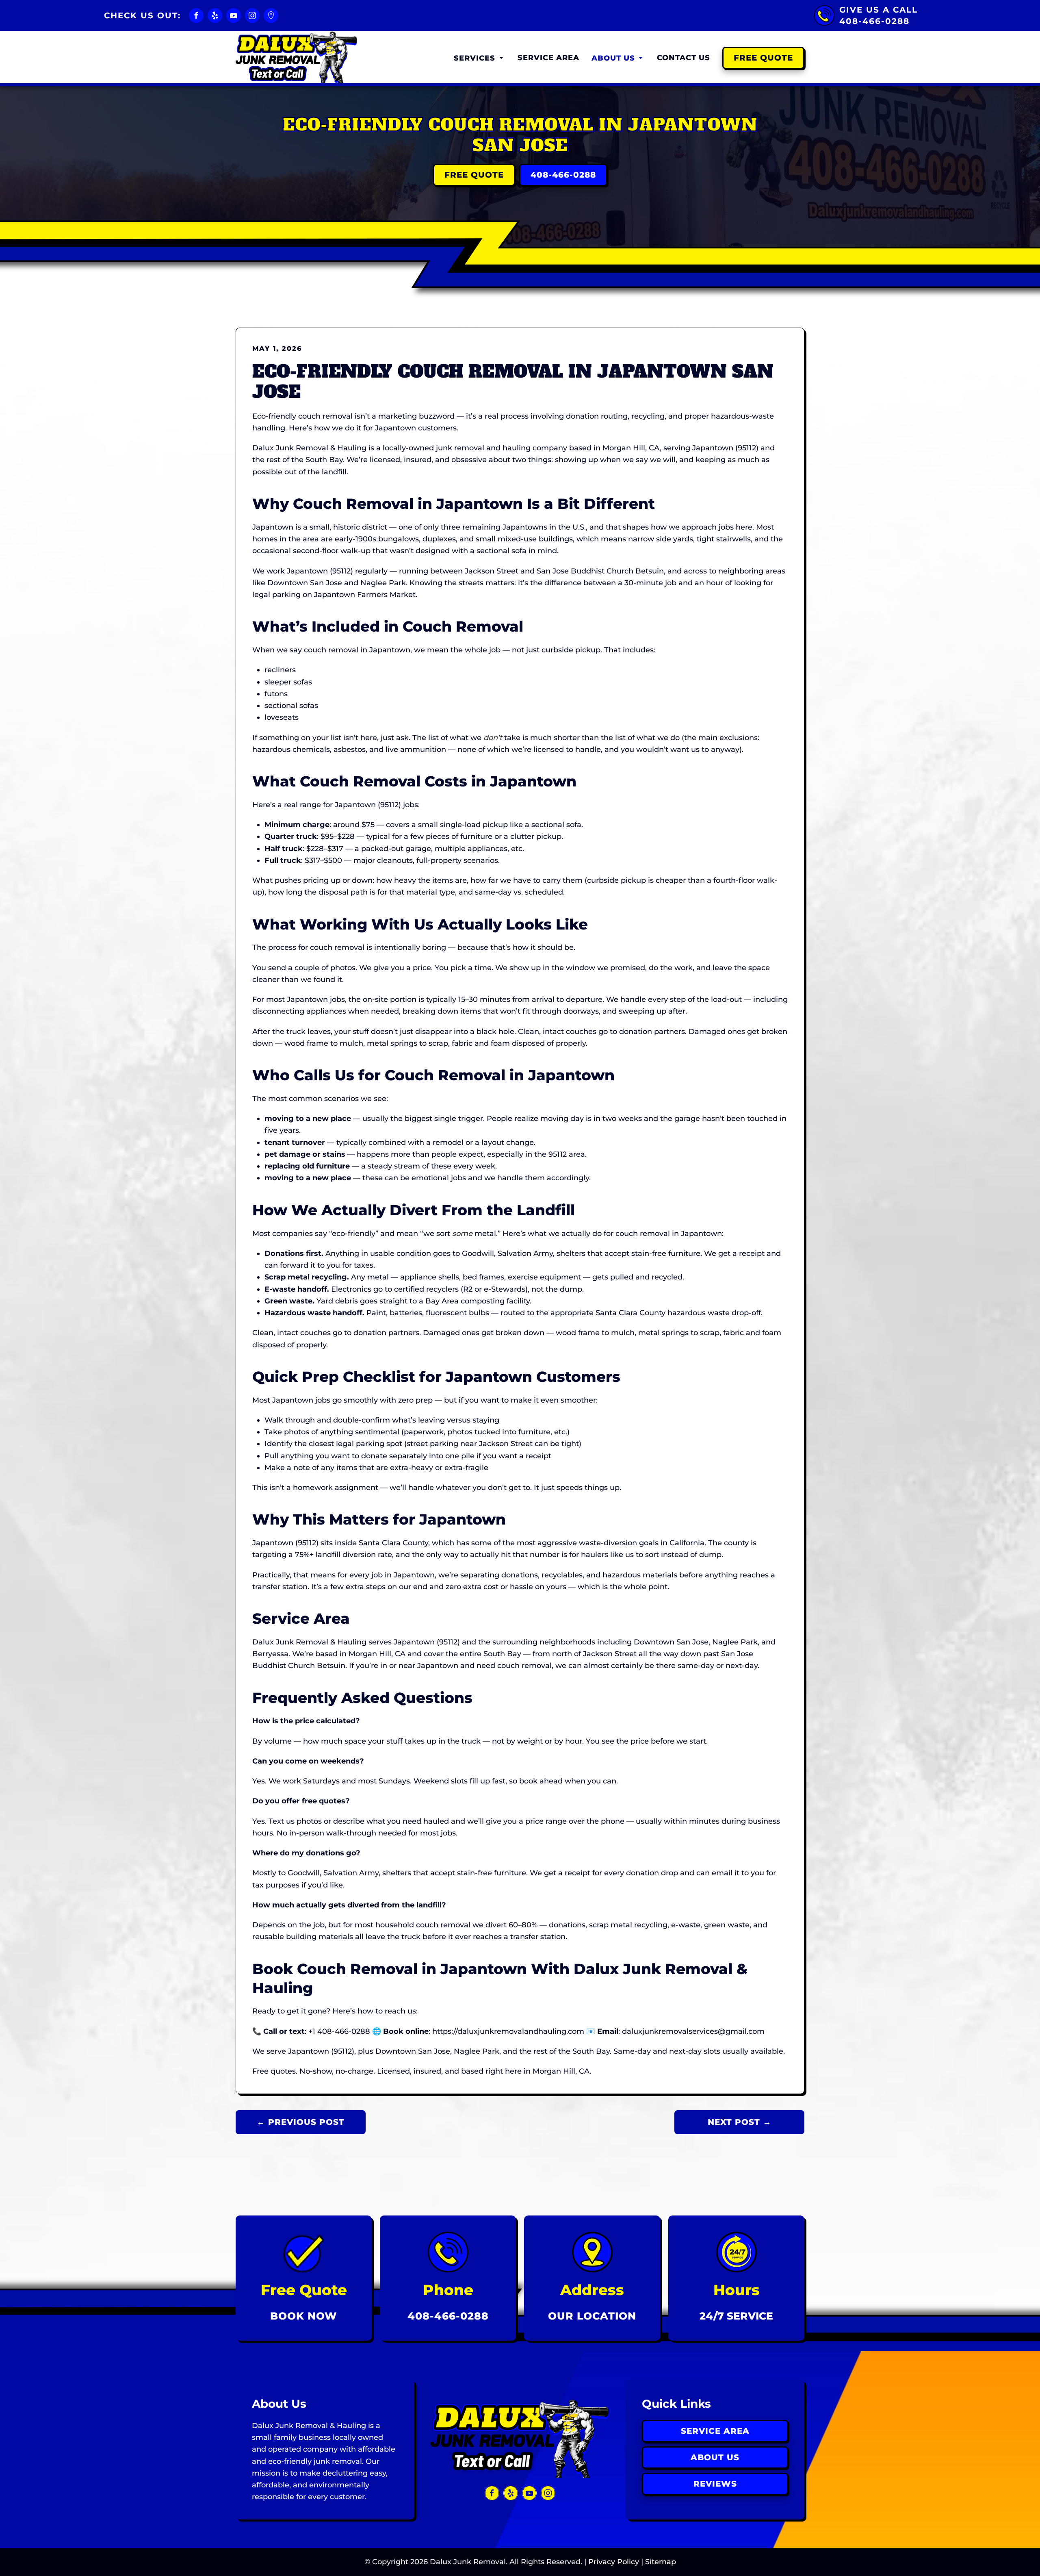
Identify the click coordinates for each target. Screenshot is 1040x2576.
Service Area (548, 58)
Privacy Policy (614, 2562)
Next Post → (740, 2122)
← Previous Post (301, 2122)
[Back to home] (297, 58)
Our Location (592, 2316)
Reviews (715, 2484)
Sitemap (661, 2562)
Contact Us (684, 58)
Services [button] (474, 58)
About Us (715, 2457)
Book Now (304, 2316)
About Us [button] (613, 58)
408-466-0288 (563, 175)
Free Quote (763, 58)
